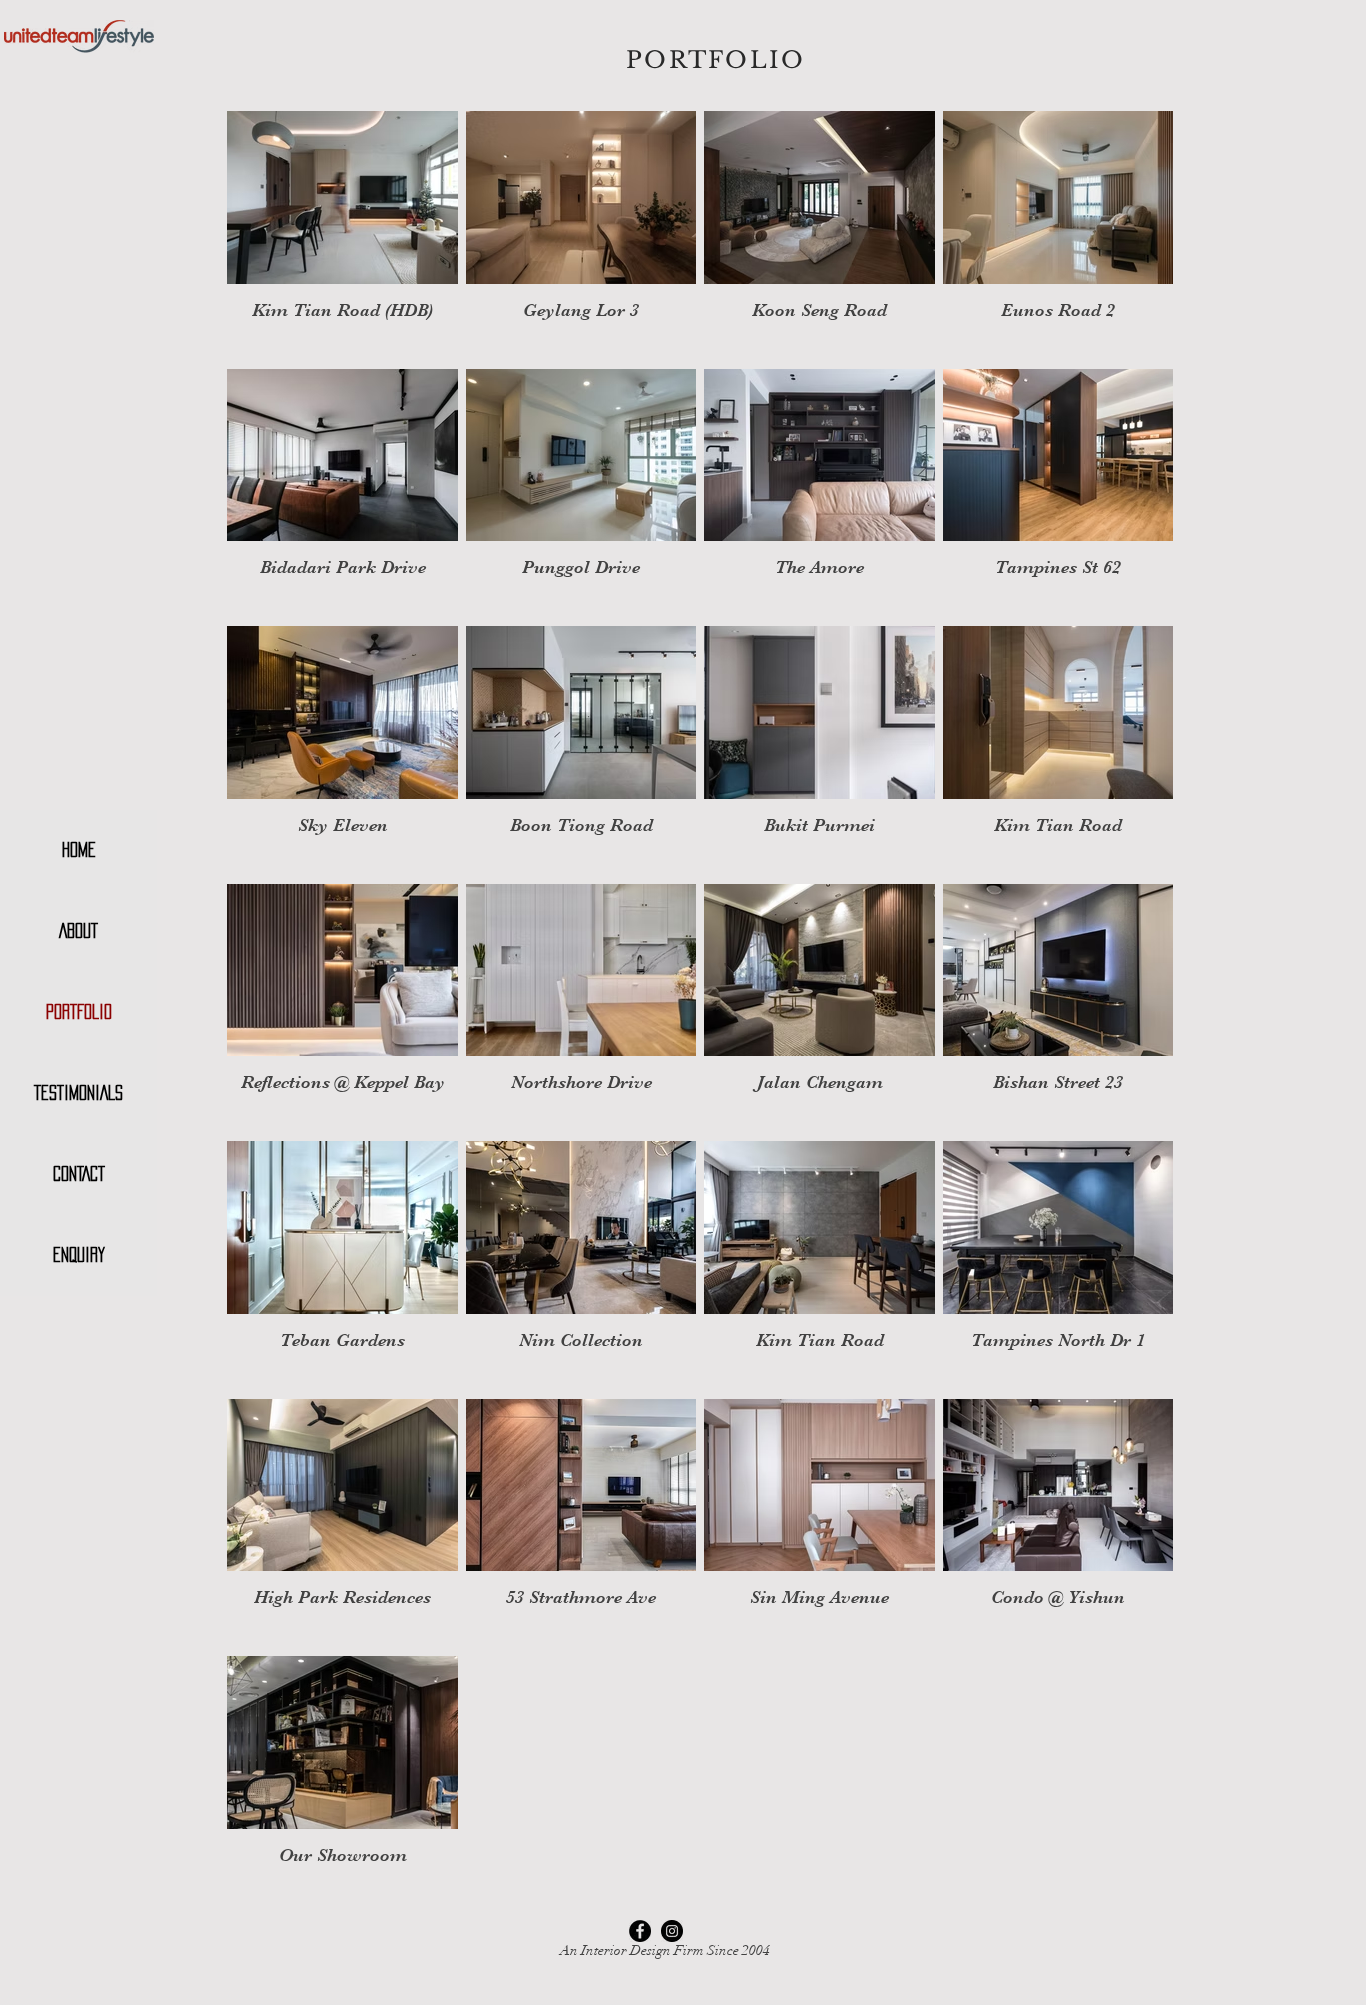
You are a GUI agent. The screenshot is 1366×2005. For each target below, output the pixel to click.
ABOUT (78, 931)
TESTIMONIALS (78, 1093)
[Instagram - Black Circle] (672, 1931)
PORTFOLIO (79, 1012)
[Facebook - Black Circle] (640, 1931)
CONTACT (79, 1174)
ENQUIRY (79, 1255)
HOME (79, 850)
